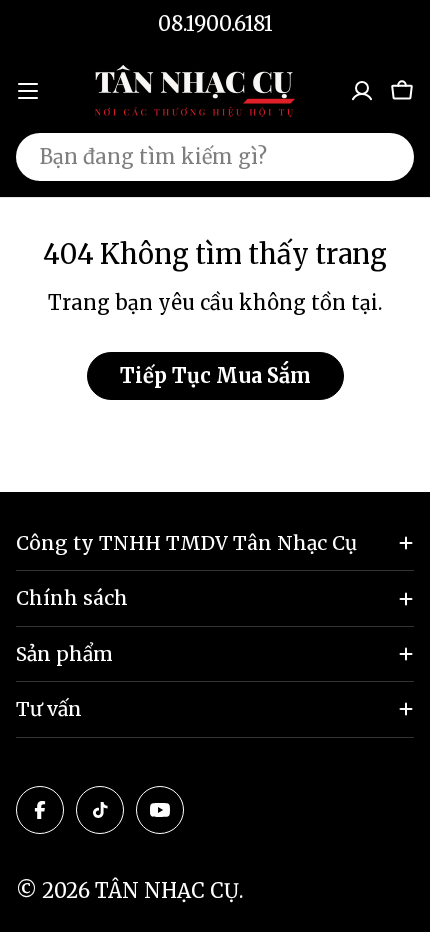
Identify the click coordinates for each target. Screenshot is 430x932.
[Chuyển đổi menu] (28, 91)
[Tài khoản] (362, 91)
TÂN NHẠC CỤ (167, 890)
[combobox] (215, 157)
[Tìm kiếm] (386, 157)
